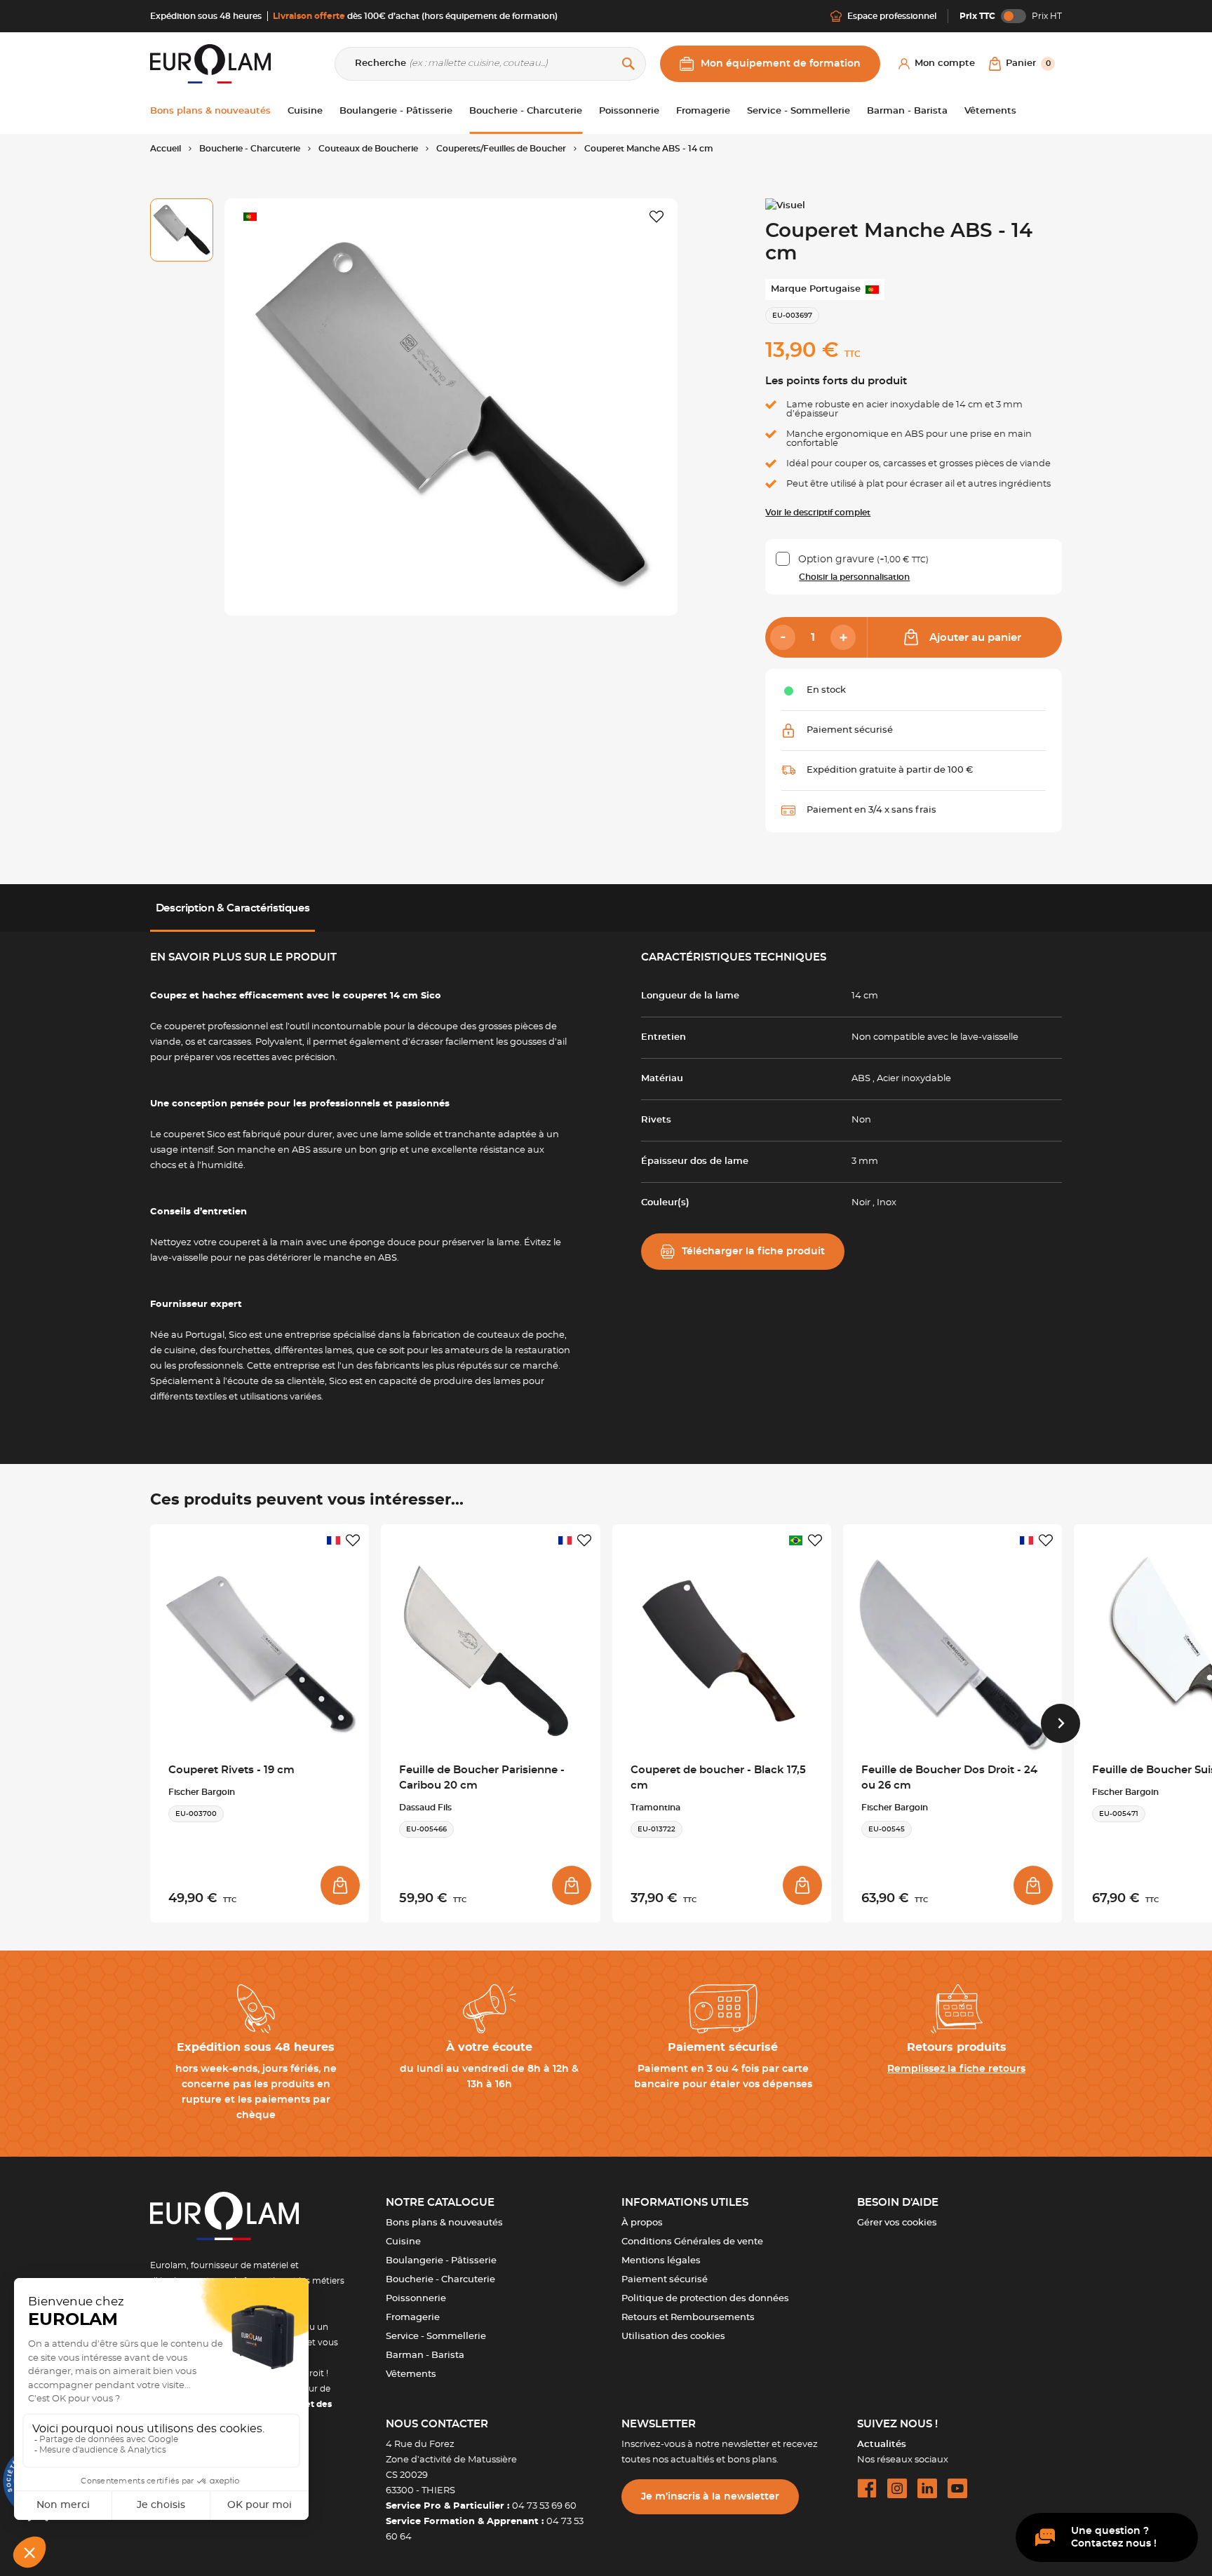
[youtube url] (957, 2488)
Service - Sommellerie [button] (799, 111)
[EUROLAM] (210, 63)
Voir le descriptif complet (818, 513)
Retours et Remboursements (688, 2318)
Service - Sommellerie (436, 2337)
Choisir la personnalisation (854, 577)
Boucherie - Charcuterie (440, 2280)
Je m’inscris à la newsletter (710, 2497)
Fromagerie (413, 2318)
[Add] (843, 637)
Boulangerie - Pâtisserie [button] (396, 111)
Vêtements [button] (990, 111)
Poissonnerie (416, 2299)
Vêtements (411, 2374)
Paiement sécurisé (665, 2280)
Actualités (882, 2445)
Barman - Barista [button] (907, 111)
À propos (642, 2223)
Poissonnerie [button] (629, 111)
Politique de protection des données (705, 2299)
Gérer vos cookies (897, 2223)
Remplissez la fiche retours (956, 2069)
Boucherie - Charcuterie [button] (526, 111)
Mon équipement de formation (781, 64)
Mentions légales (661, 2261)
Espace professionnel (892, 16)
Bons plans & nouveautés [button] (210, 111)
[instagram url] (897, 2488)
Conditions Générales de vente (692, 2242)
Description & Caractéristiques (233, 908)
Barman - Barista (425, 2355)
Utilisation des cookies (673, 2337)
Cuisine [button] (305, 111)
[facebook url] (867, 2488)
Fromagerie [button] (703, 111)
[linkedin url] (927, 2488)
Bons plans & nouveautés (444, 2223)
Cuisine (403, 2242)
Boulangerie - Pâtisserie (441, 2261)
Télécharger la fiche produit (753, 1252)
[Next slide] (1060, 1723)
